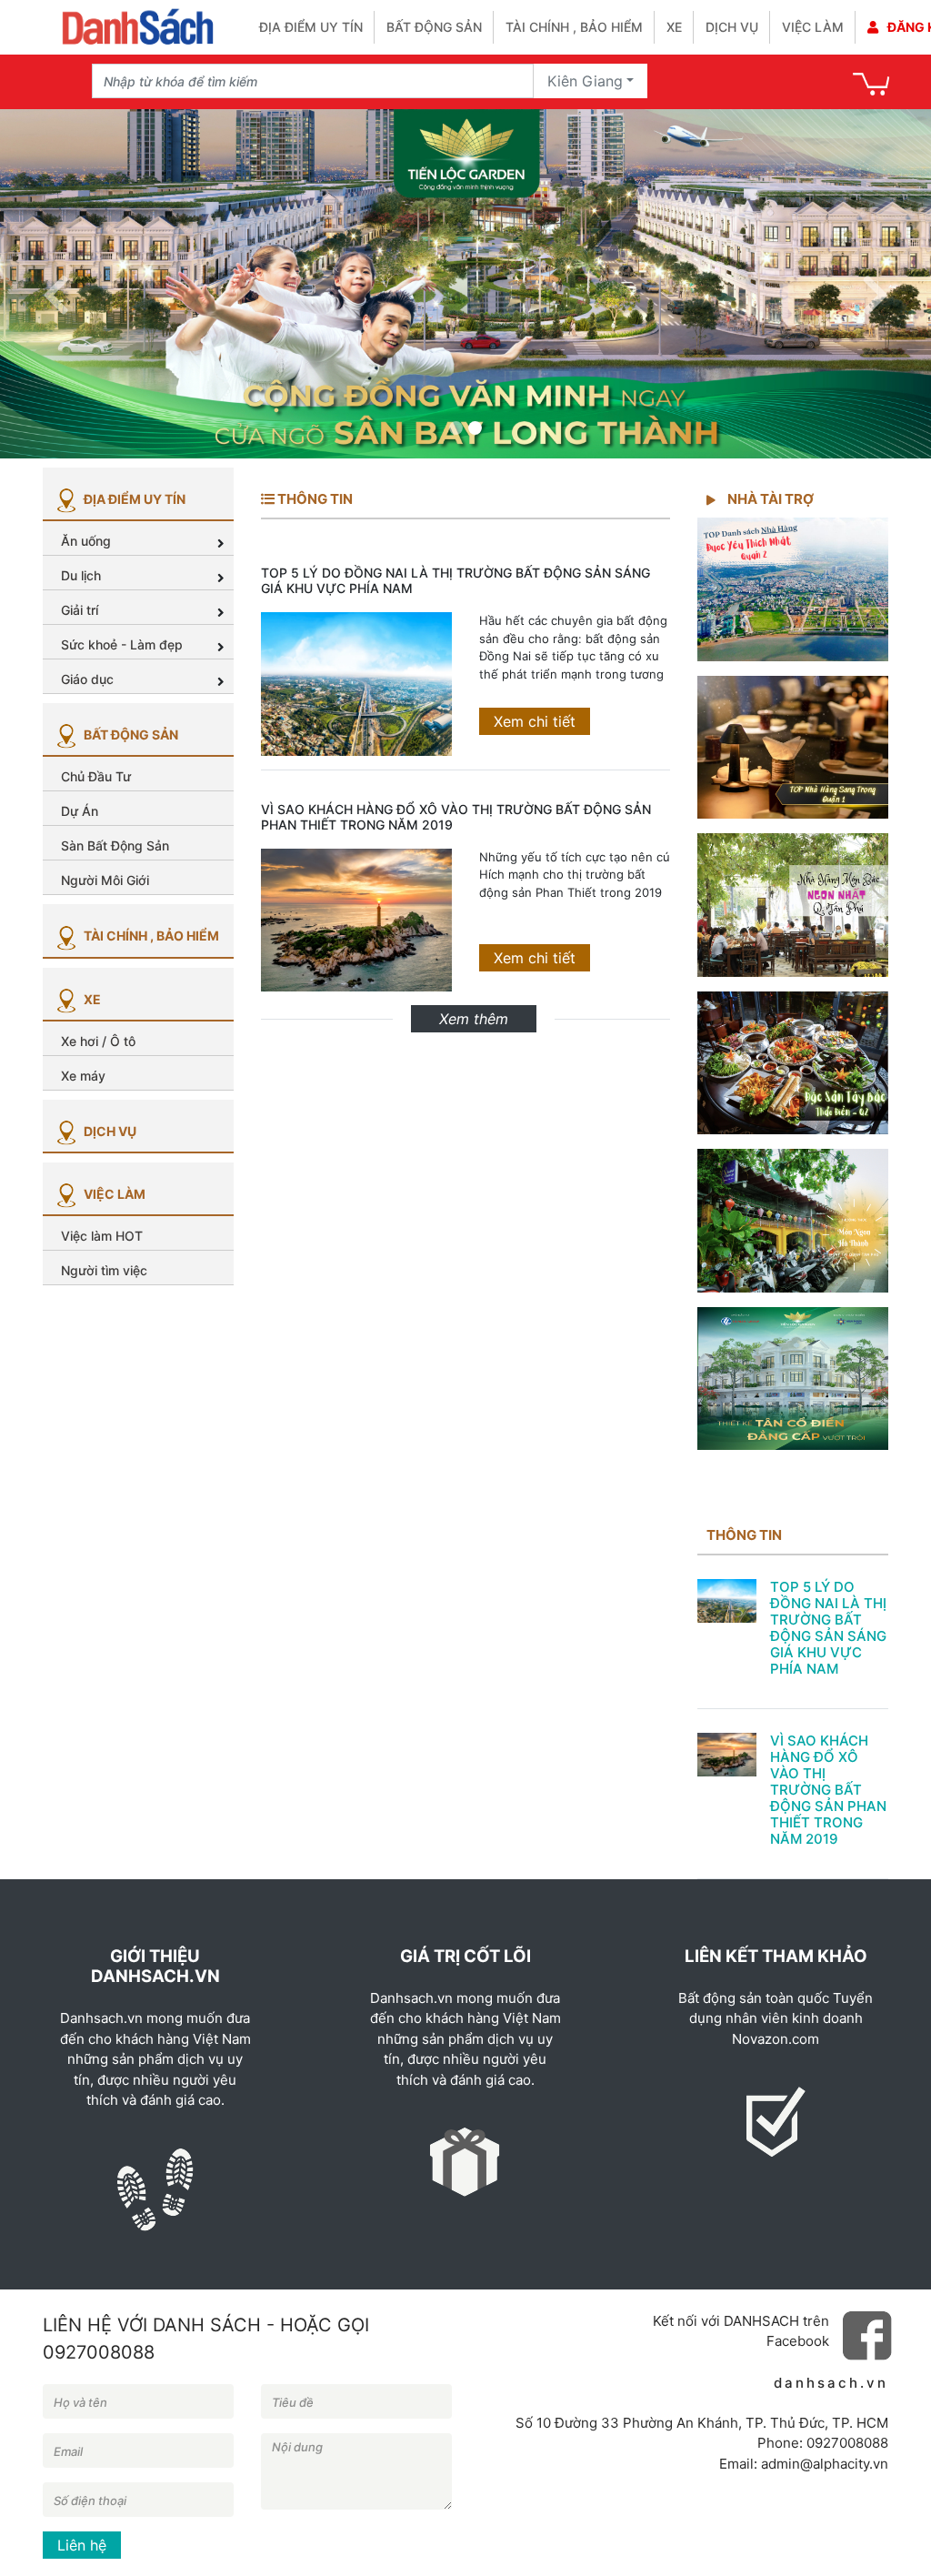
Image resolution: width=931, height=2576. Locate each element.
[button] (55, 284)
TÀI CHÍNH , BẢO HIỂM (150, 936)
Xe (674, 27)
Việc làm (813, 27)
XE (91, 999)
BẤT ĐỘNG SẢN (130, 735)
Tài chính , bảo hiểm (574, 27)
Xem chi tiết (535, 721)
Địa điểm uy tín (311, 27)
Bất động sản (434, 27)
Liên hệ (82, 2545)
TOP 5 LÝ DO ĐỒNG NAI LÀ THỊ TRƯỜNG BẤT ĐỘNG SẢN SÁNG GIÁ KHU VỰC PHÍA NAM (455, 581)
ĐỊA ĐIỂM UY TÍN (133, 499)
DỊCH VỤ (109, 1131)
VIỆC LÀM (113, 1194)
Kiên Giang (585, 81)
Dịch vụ (732, 27)
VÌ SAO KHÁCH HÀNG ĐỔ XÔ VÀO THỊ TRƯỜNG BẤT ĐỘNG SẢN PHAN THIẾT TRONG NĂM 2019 (456, 817)
